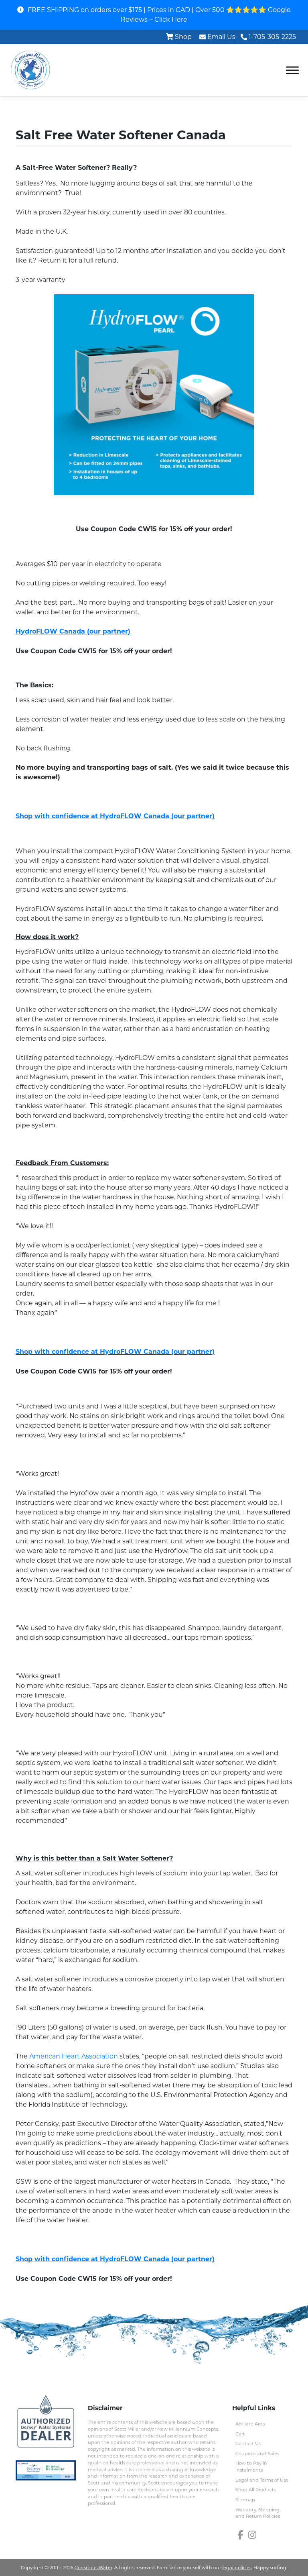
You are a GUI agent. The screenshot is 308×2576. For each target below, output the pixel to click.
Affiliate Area (250, 2424)
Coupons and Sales (257, 2454)
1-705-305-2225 (272, 37)
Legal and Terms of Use (262, 2480)
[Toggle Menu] (292, 70)
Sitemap (245, 2500)
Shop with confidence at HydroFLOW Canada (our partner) (115, 816)
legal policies (237, 2568)
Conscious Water (93, 2568)
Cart (240, 2434)
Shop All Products (256, 2490)
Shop (183, 37)
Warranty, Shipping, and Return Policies (258, 2513)
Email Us (221, 37)
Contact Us (248, 2444)
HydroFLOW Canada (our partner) (73, 631)
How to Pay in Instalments (251, 2467)
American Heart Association (74, 2056)
